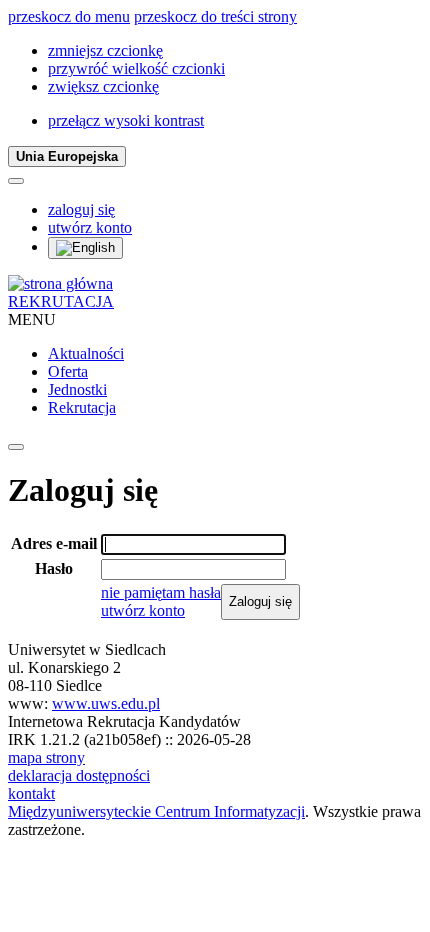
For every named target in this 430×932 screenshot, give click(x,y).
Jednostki (77, 389)
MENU (32, 319)
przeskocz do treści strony (215, 16)
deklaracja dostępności (79, 775)
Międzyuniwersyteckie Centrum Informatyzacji (156, 811)
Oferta (68, 371)
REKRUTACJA (61, 301)
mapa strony (46, 757)
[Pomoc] (16, 181)
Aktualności (86, 353)
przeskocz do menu (69, 16)
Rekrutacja (82, 407)
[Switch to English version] (85, 248)
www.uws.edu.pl (106, 703)
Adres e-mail (54, 543)
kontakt (31, 793)
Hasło (54, 568)
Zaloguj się (260, 601)
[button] (105, 50)
